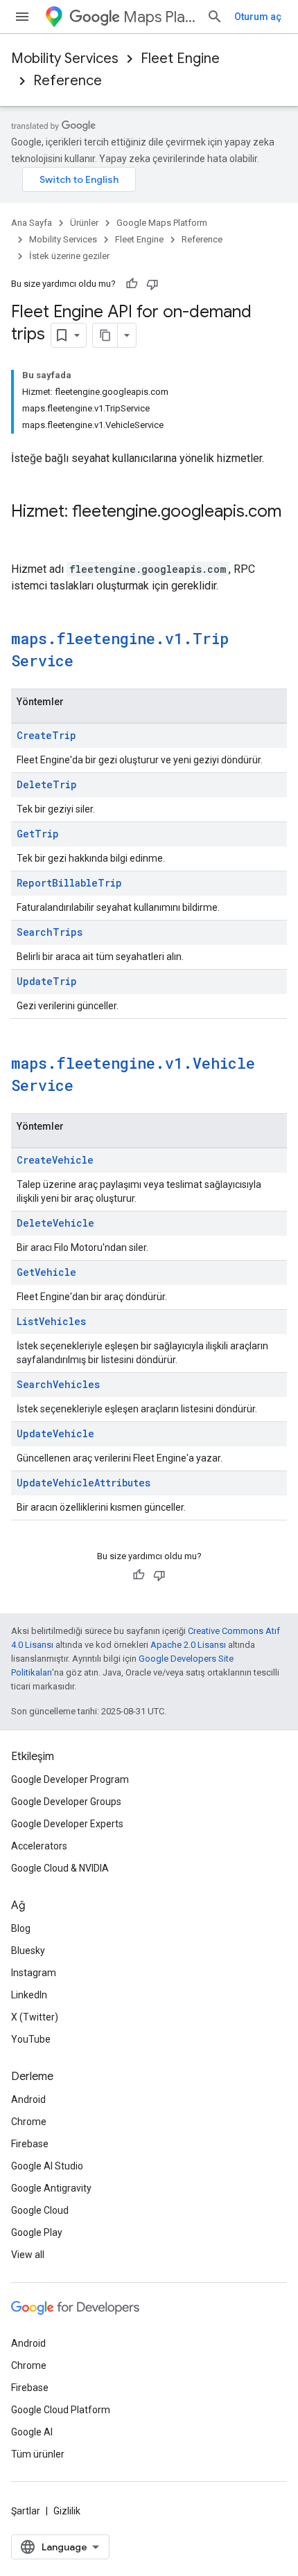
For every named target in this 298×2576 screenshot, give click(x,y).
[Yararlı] (132, 284)
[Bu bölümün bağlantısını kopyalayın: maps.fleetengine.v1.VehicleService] (87, 1087)
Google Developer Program (70, 1779)
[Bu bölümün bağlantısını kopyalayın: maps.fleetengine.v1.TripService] (87, 662)
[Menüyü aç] (22, 17)
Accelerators (39, 1846)
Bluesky (28, 1951)
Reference (68, 81)
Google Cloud (40, 2210)
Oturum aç (258, 17)
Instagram (34, 1973)
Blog (21, 1928)
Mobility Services (65, 59)
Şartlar (26, 2511)
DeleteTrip (47, 784)
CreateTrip (46, 735)
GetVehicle (46, 1272)
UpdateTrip (47, 981)
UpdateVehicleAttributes (84, 1483)
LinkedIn (29, 1995)
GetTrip (38, 834)
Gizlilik (67, 2511)
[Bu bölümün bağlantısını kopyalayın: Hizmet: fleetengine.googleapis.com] (25, 535)
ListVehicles (51, 1321)
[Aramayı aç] (215, 17)
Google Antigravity (51, 2188)
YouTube (31, 2039)
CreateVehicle (55, 1160)
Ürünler (84, 223)
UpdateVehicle (55, 1433)
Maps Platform (159, 17)
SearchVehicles (58, 1384)
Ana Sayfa (32, 223)
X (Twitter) (35, 2017)
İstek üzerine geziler (69, 256)
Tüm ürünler (38, 2454)
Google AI (32, 2432)
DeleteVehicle (55, 1223)
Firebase (30, 2144)
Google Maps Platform (162, 223)
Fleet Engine (180, 59)
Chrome (29, 2122)
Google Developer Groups (66, 1802)
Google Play (37, 2232)
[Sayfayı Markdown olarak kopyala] (105, 335)
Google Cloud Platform (61, 2410)
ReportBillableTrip (69, 883)
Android (28, 2099)
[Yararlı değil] (152, 284)
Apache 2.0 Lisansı (188, 1645)
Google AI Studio (47, 2166)
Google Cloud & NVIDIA (60, 1868)
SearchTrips (50, 932)
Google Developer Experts (67, 1824)
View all (28, 2255)
